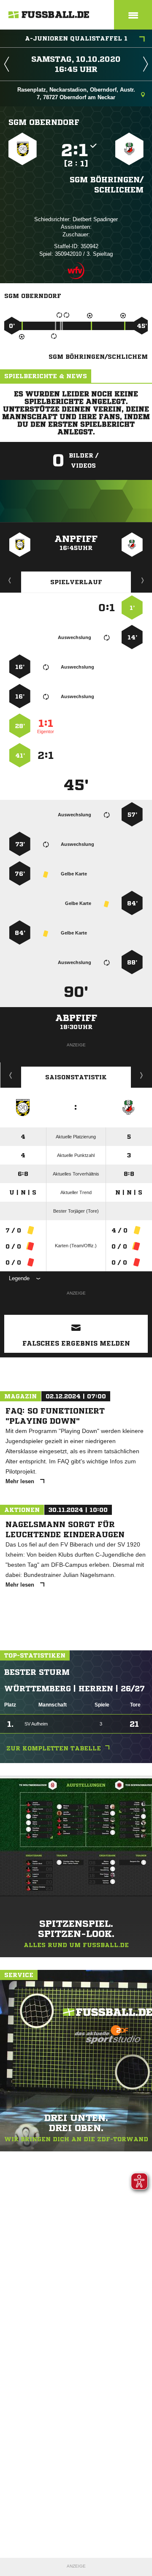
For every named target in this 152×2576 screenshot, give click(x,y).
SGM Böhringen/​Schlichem (107, 184)
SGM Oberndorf (44, 122)
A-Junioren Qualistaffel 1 (76, 38)
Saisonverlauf (142, 1075)
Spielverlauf (76, 582)
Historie (11, 1075)
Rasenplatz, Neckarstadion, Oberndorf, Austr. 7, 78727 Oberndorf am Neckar (76, 93)
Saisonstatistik (76, 1077)
